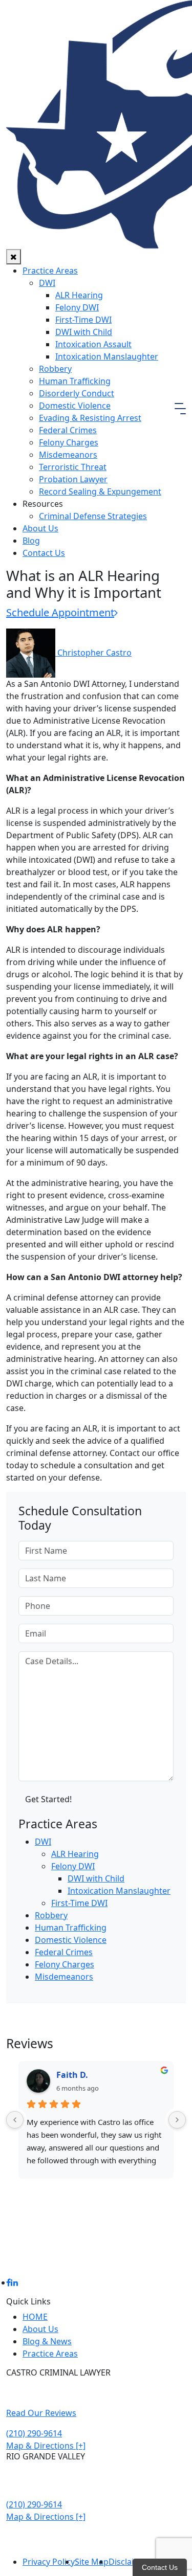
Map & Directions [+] (46, 2446)
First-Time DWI (83, 320)
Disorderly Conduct (77, 393)
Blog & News (47, 2341)
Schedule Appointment (60, 612)
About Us (40, 528)
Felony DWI (77, 307)
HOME (35, 2317)
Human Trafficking (75, 381)
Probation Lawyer (73, 479)
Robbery (55, 369)
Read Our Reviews (41, 2413)
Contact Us (44, 553)
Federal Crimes (68, 430)
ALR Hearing (79, 295)
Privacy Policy (49, 2562)
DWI (47, 283)
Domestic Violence (75, 406)
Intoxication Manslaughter (107, 356)
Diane (68, 2075)
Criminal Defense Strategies (93, 516)
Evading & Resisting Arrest (90, 418)
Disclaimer (129, 2562)
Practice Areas (50, 271)
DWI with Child (84, 332)
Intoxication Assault (93, 344)
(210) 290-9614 (34, 2433)
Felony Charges (69, 442)
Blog (31, 541)
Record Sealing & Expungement (100, 491)
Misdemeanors (68, 455)
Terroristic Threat (73, 467)
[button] (180, 408)
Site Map (92, 2562)
